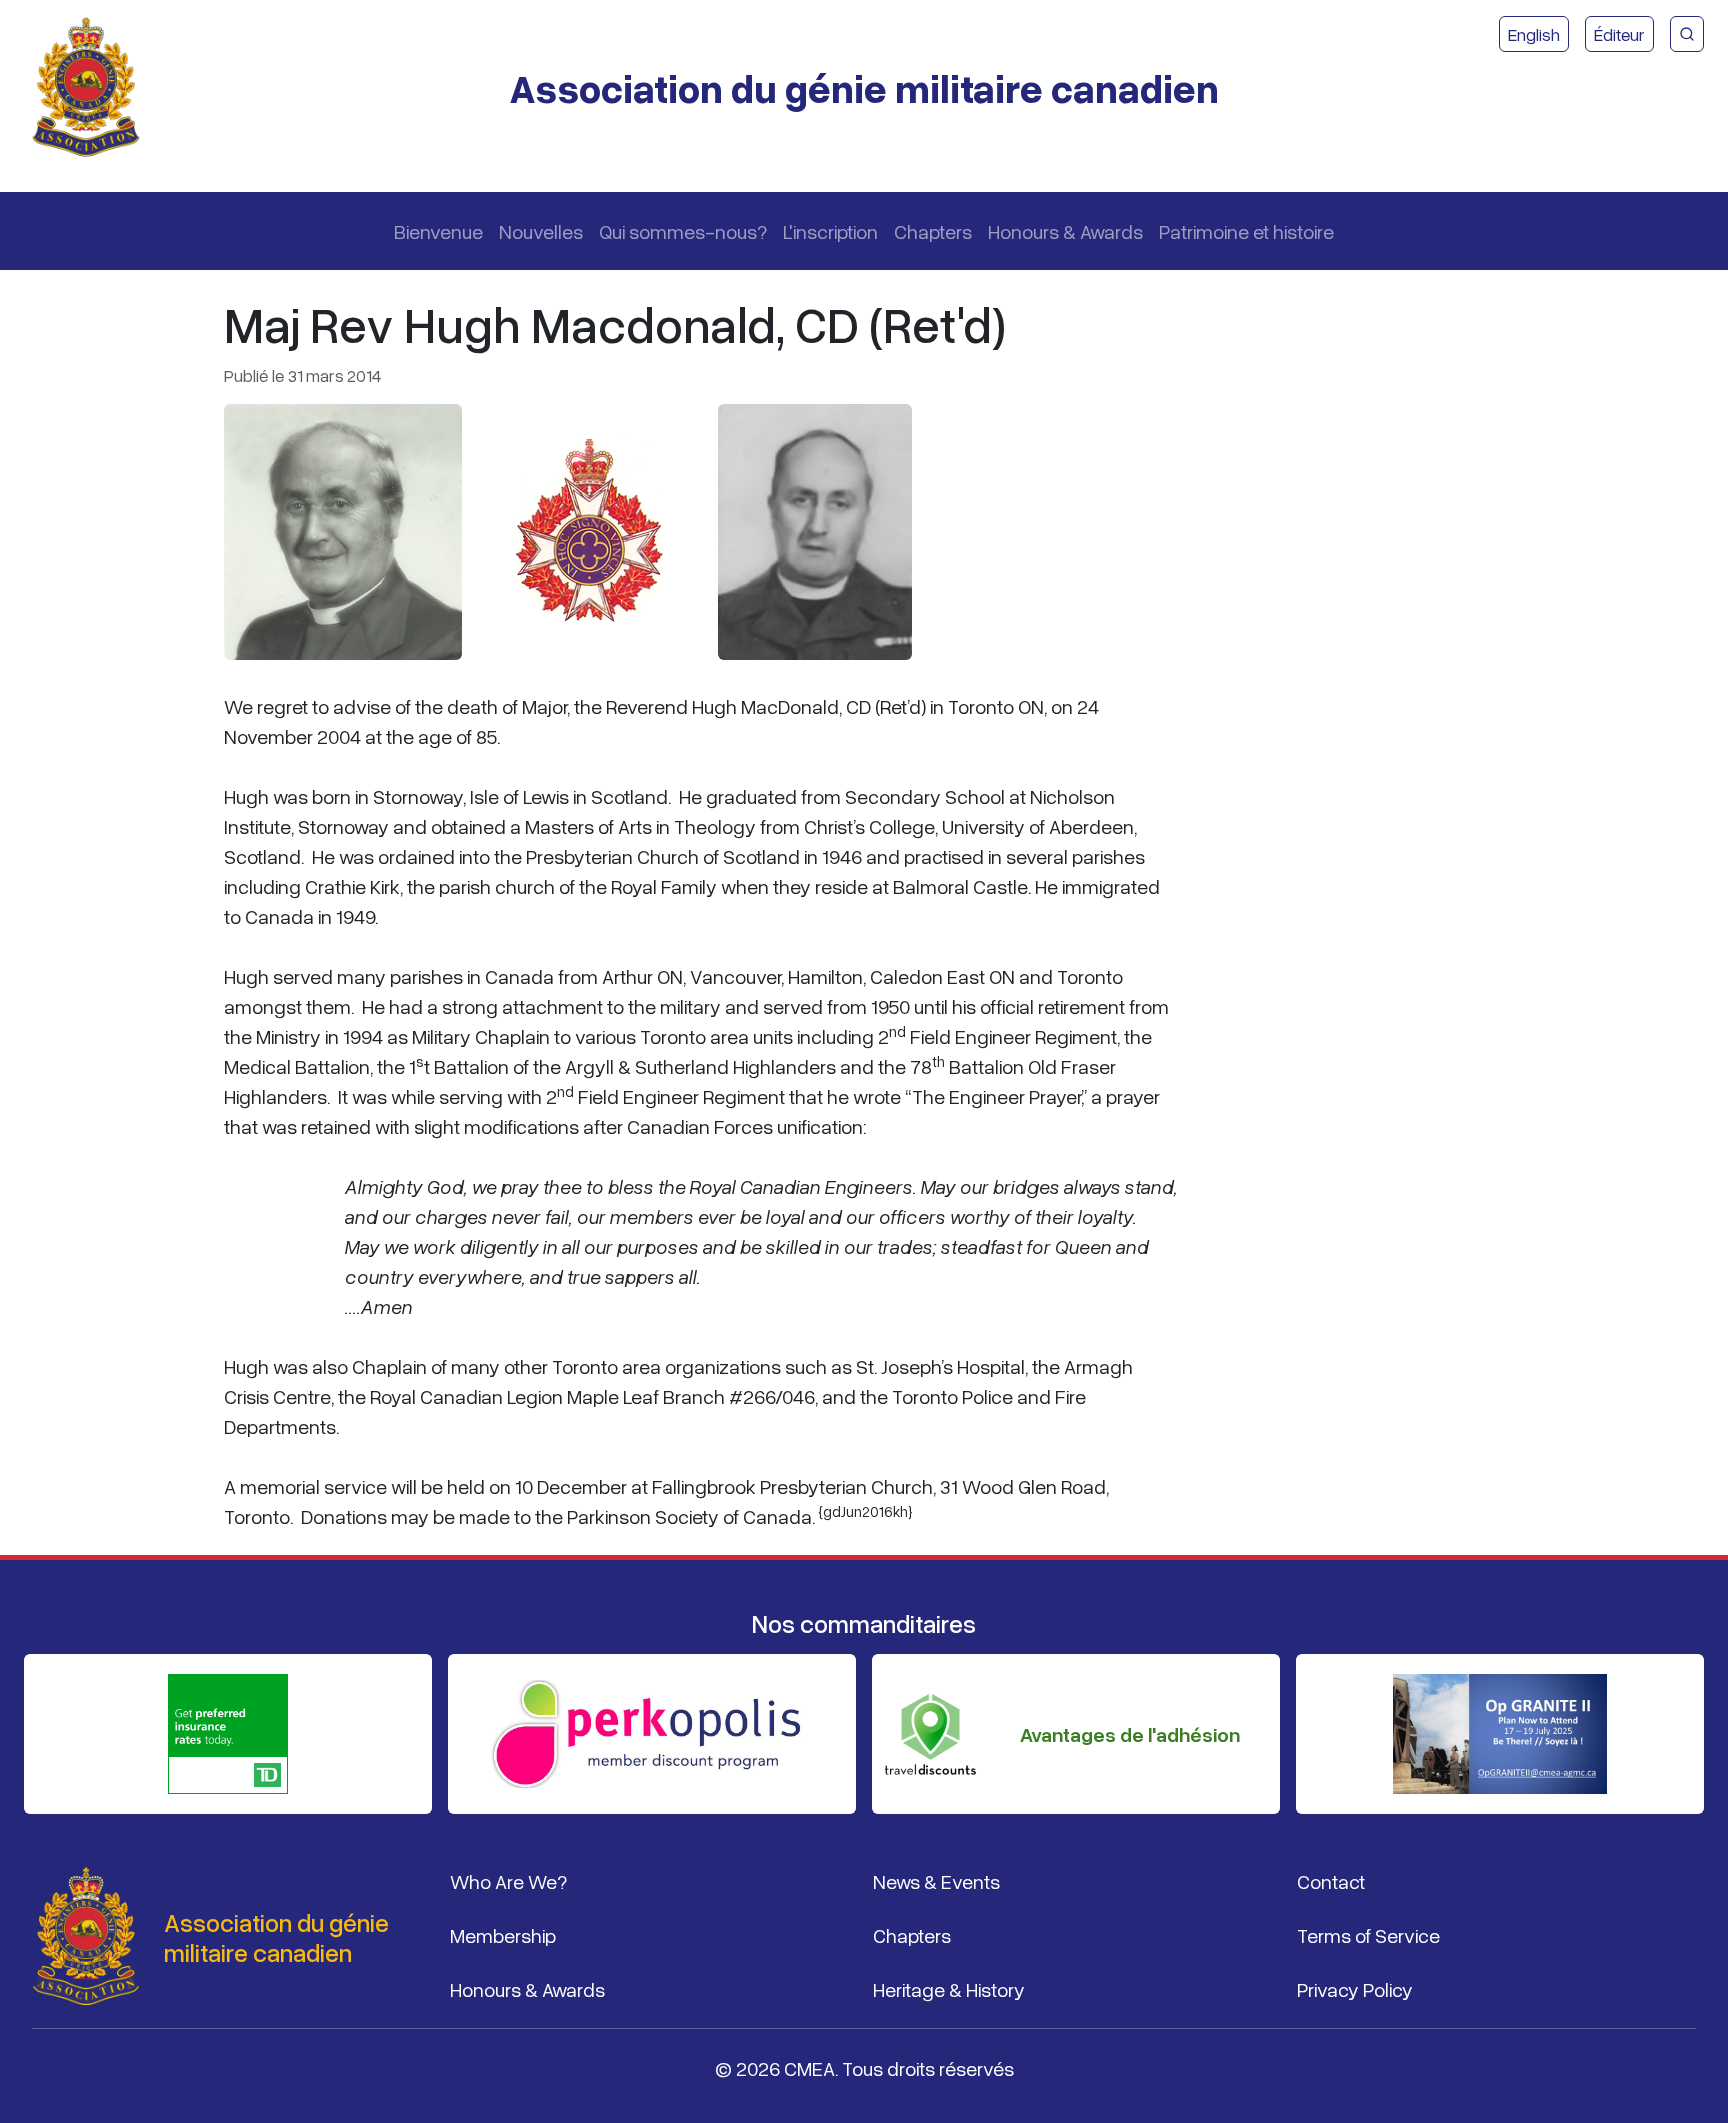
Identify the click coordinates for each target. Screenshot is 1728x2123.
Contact (1331, 1881)
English (1534, 34)
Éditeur (1619, 34)
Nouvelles (541, 231)
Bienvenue (438, 231)
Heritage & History (949, 1989)
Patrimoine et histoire (1246, 231)
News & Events (936, 1881)
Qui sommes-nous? (683, 231)
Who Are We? (508, 1881)
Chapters (933, 231)
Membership (503, 1935)
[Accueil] (94, 88)
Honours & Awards (1065, 231)
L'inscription (830, 231)
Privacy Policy (1355, 1989)
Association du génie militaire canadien (864, 87)
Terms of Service (1368, 1935)
